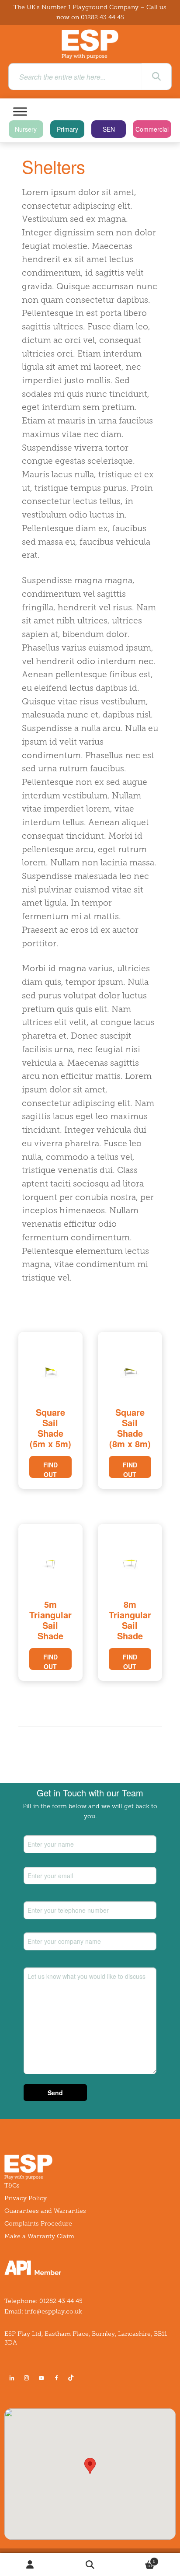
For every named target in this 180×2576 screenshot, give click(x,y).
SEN (109, 129)
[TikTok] (73, 2378)
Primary (67, 129)
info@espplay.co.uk (54, 2312)
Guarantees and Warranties (45, 2211)
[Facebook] (56, 2378)
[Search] (156, 77)
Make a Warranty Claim (39, 2236)
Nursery (26, 129)
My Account (30, 2565)
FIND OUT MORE (50, 1469)
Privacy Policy (26, 2198)
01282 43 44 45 (102, 17)
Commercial (152, 129)
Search (90, 2565)
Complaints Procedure (38, 2224)
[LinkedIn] (12, 2378)
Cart (138, 2559)
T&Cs (12, 2186)
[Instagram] (27, 2378)
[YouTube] (42, 2378)
